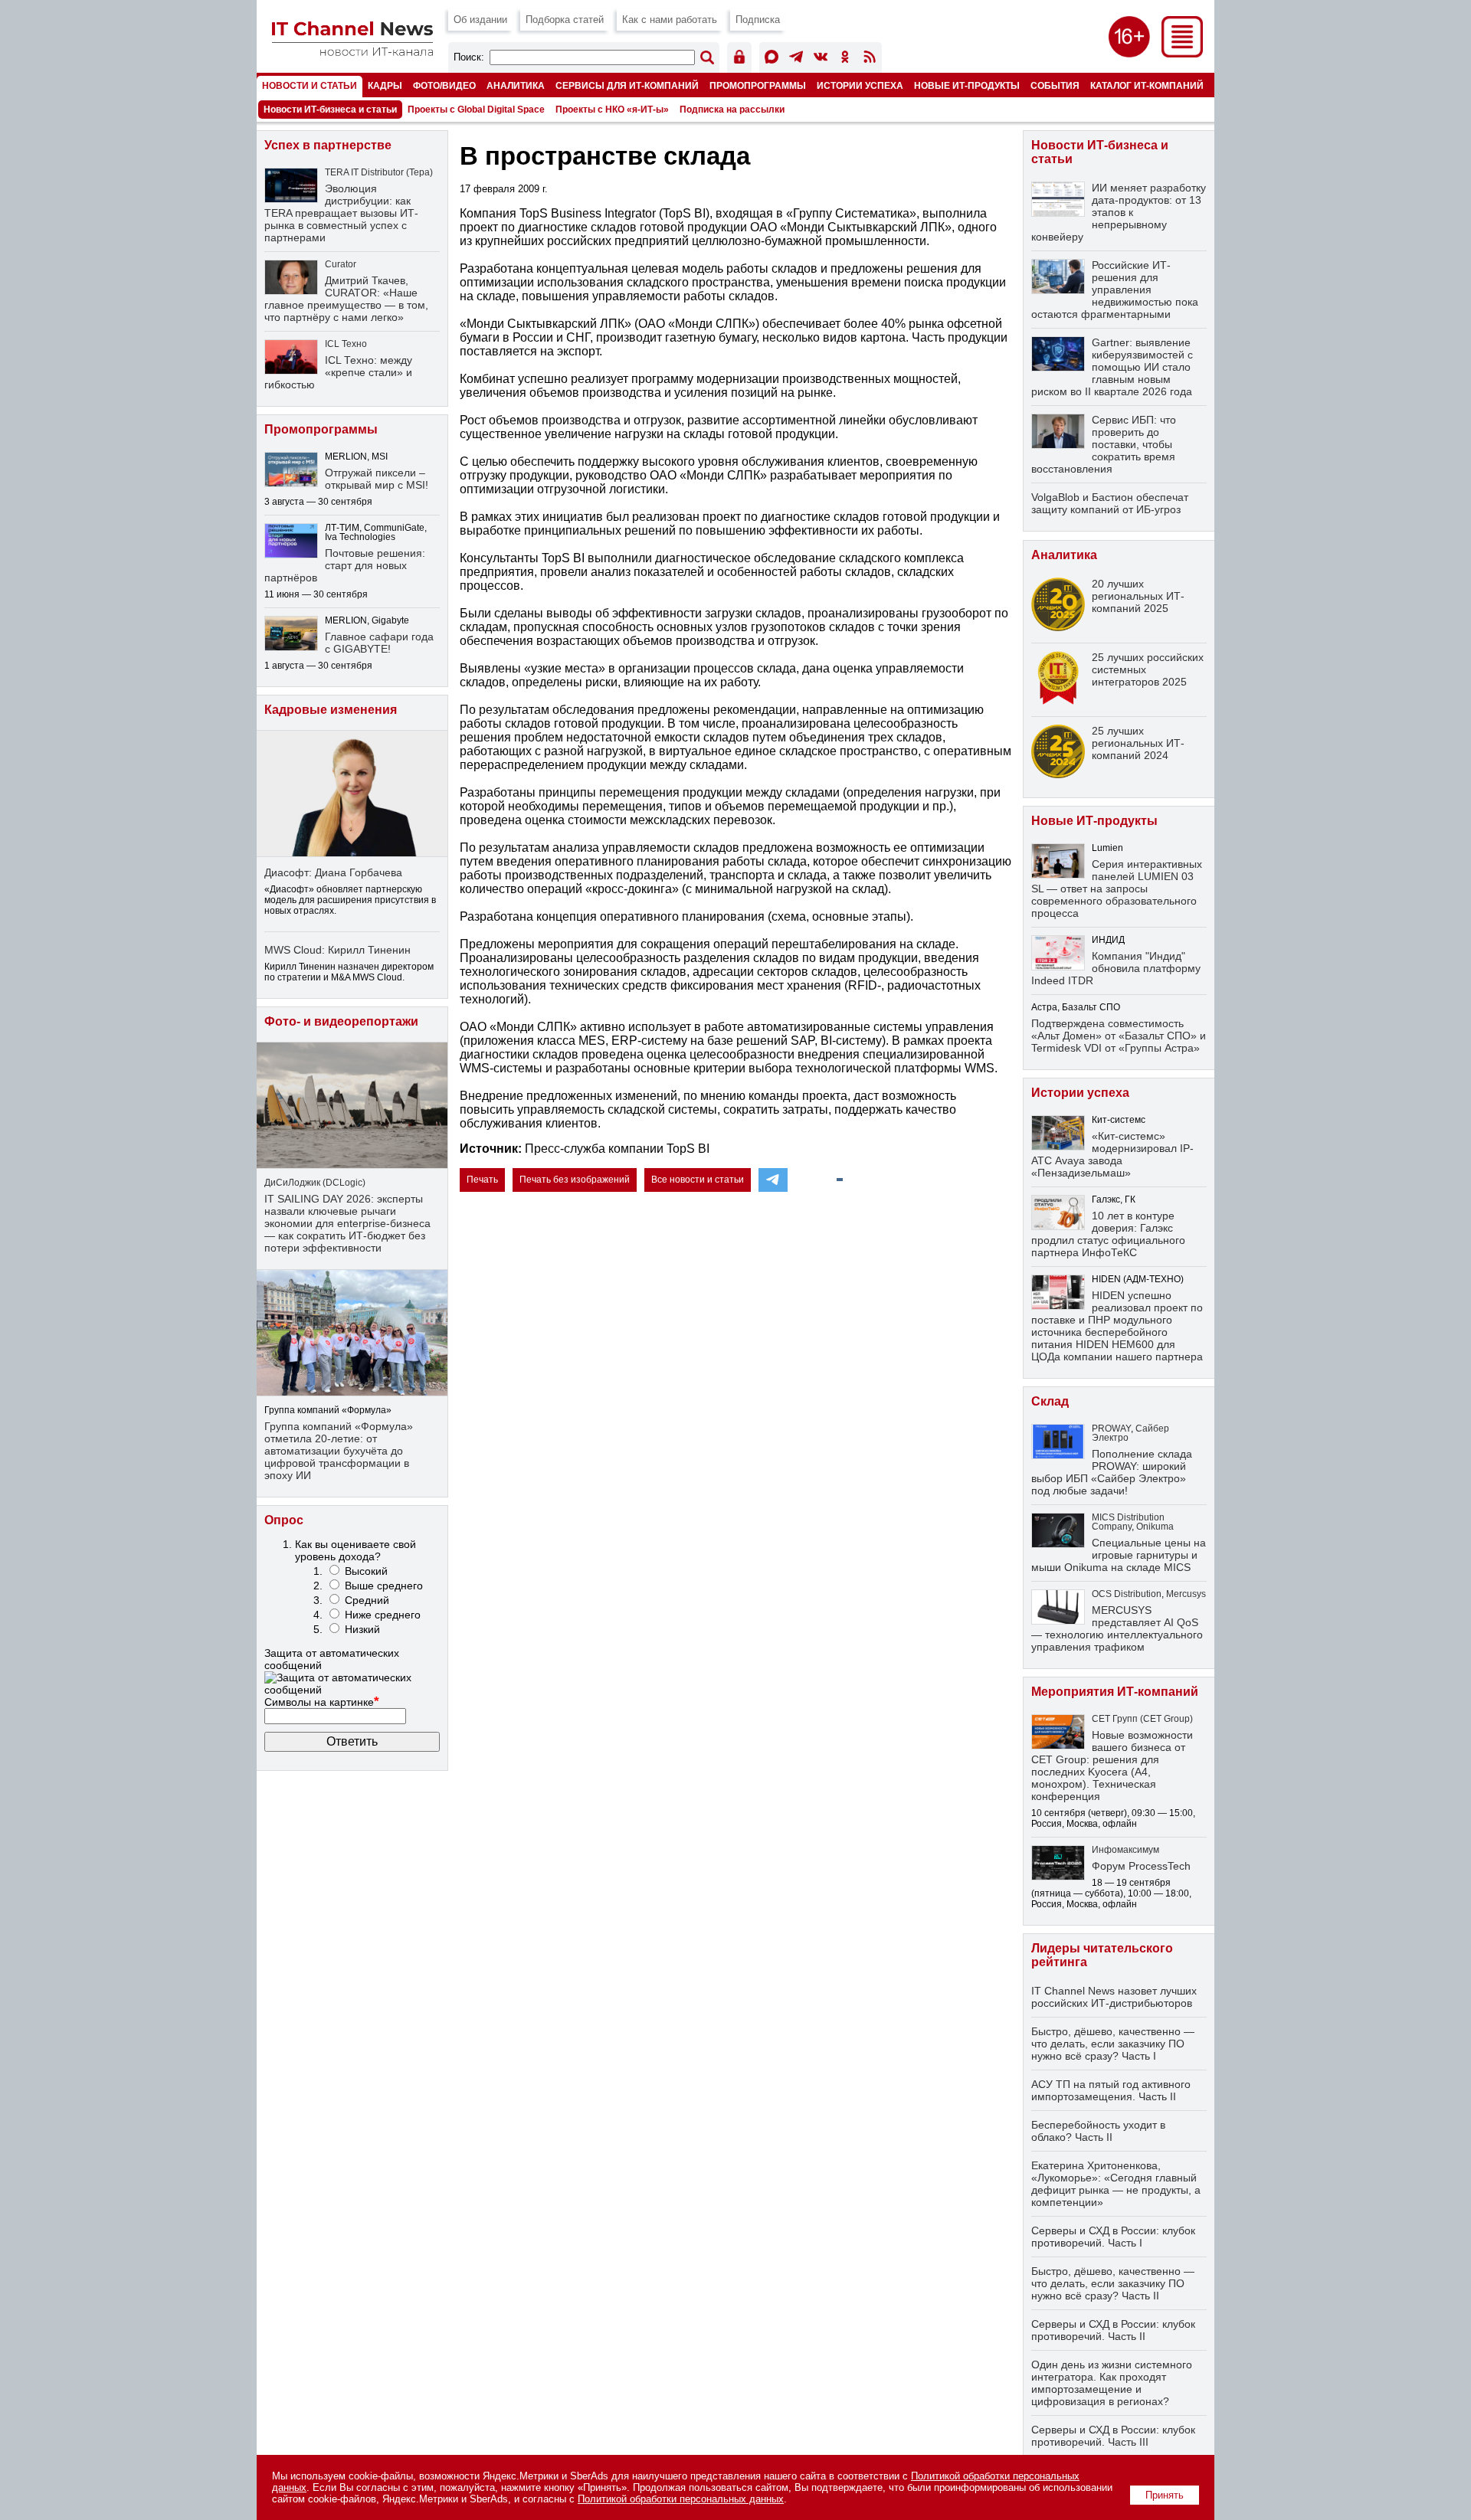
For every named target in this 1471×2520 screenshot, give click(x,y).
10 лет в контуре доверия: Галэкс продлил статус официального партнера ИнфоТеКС (1108, 1234)
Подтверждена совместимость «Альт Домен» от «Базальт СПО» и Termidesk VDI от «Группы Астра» (1119, 1036)
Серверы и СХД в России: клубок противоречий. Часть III (1113, 2436)
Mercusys (1186, 1594)
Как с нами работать (670, 20)
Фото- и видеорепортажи (341, 1021)
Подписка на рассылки (732, 110)
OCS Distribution (1127, 1594)
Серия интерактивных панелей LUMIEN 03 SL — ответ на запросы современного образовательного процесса (1117, 889)
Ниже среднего (383, 1615)
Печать (482, 1180)
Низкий (362, 1629)
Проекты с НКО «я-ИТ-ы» (612, 110)
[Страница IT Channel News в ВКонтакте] (821, 59)
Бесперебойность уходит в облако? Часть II (1098, 2131)
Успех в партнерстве (328, 145)
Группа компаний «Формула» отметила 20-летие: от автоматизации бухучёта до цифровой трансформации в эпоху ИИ (339, 1451)
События (1055, 85)
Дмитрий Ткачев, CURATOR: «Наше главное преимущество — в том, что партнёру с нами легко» (346, 299)
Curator (341, 264)
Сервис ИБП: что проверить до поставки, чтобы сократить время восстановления (1104, 444)
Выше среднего (384, 1586)
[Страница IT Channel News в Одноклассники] (845, 59)
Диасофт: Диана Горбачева (333, 872)
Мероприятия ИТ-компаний (1115, 1692)
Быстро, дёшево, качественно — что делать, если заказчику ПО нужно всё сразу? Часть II (1113, 2283)
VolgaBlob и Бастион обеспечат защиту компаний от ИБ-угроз (1110, 503)
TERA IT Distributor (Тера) (379, 172)
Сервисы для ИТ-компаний (627, 85)
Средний (367, 1600)
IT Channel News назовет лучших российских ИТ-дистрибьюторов (1114, 1997)
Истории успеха (860, 85)
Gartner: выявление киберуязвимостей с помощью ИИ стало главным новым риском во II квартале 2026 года (1112, 367)
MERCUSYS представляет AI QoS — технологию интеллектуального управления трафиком (1117, 1628)
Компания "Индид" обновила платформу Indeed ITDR (1116, 968)
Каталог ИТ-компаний (1147, 85)
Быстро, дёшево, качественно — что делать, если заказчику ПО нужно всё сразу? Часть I (1113, 2044)
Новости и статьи (310, 85)
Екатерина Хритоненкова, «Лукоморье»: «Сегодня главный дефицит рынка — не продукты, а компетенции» (1116, 2184)
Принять (1165, 2495)
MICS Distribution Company (1128, 1522)
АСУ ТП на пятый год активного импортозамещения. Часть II (1111, 2090)
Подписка (758, 20)
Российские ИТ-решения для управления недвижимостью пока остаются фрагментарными (1115, 290)
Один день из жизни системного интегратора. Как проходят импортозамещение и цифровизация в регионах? (1112, 2383)
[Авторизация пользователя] (739, 59)
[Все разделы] (1182, 53)
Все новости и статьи (698, 1180)
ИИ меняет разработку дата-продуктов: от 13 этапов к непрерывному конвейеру (1119, 212)
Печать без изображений (575, 1180)
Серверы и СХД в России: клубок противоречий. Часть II (1113, 2330)
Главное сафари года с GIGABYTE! (379, 643)
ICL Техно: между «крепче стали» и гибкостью (338, 372)
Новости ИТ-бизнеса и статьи (330, 110)
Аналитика (516, 85)
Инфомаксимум (1125, 1850)
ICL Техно (346, 344)
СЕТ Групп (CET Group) (1142, 1719)
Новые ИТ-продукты (967, 85)
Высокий (366, 1571)
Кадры (385, 85)
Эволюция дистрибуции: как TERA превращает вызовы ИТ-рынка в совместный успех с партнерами (341, 213)
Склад (1050, 1401)
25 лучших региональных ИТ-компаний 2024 (1138, 743)
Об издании (480, 20)
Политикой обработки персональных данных (681, 2499)
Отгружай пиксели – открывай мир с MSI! (377, 479)
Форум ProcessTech (1141, 1866)
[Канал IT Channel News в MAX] (772, 59)
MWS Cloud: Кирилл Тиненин (337, 950)
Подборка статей (565, 20)
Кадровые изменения (331, 710)
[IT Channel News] (352, 52)
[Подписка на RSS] (870, 59)
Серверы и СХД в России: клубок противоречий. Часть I (1113, 2237)
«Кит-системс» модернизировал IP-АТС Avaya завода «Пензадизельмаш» (1112, 1154)
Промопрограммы (758, 85)
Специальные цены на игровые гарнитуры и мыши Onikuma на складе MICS (1119, 1555)
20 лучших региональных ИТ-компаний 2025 (1138, 596)
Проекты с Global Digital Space (476, 110)
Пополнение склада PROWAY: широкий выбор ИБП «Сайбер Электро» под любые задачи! (1112, 1472)
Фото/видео (444, 85)
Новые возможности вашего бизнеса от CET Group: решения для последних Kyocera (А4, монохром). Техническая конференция (1112, 1766)
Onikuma (1155, 1527)
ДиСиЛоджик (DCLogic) (315, 1183)
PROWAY (1111, 1429)
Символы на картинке (322, 1702)
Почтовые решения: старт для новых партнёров (345, 565)
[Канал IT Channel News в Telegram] (796, 59)
